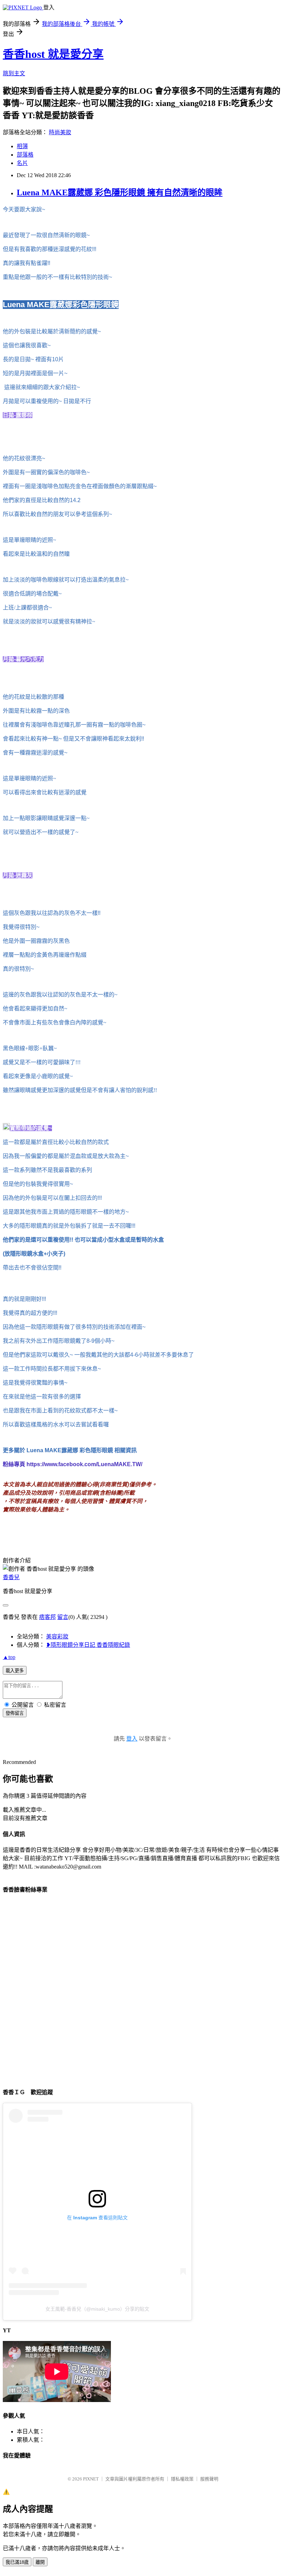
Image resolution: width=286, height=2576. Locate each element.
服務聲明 (209, 2479)
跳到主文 (14, 73)
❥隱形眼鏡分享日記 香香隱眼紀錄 (88, 1645)
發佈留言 (15, 1713)
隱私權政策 (182, 2479)
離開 (40, 2562)
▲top (9, 1657)
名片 (22, 163)
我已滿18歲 (17, 2562)
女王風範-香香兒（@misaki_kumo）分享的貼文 (97, 2309)
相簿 (22, 146)
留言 (63, 1617)
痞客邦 (47, 1617)
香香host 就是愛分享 (53, 54)
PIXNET (91, 2479)
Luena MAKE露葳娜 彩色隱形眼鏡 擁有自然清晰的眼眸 (120, 192)
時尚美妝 (60, 132)
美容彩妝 (57, 1636)
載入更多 (15, 1671)
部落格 (25, 155)
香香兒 (11, 1577)
